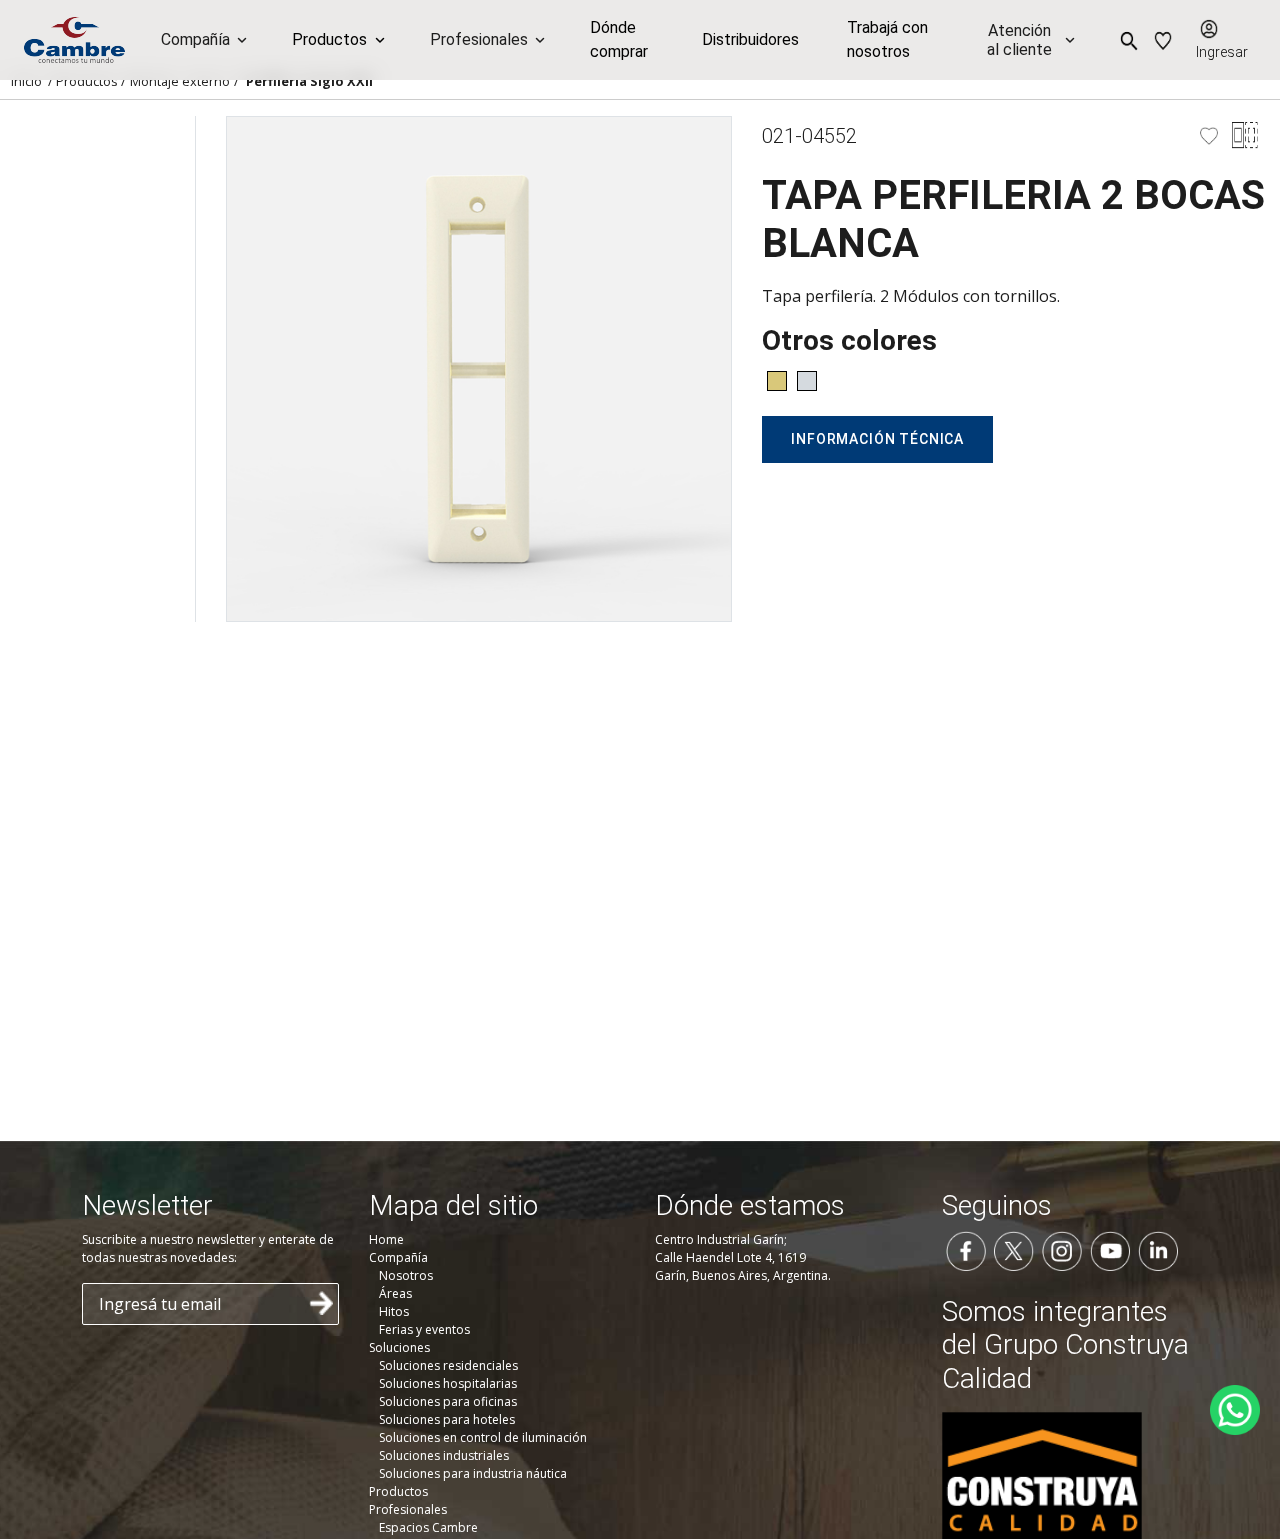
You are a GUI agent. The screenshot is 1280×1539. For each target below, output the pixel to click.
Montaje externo (180, 81)
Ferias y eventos (424, 1329)
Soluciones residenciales (448, 1365)
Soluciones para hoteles (447, 1419)
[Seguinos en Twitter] (1014, 1249)
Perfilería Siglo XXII (309, 81)
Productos (87, 81)
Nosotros (406, 1275)
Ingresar (1222, 52)
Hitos (394, 1311)
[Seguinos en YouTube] (1110, 1249)
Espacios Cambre (428, 1527)
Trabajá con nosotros (887, 39)
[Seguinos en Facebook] (966, 1249)
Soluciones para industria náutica (473, 1473)
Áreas (395, 1293)
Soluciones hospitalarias (448, 1383)
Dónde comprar (619, 39)
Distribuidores (750, 39)
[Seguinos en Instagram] (1062, 1249)
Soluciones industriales (444, 1455)
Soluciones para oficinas (448, 1401)
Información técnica (877, 439)
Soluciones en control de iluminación (483, 1437)
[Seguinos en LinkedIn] (1158, 1249)
